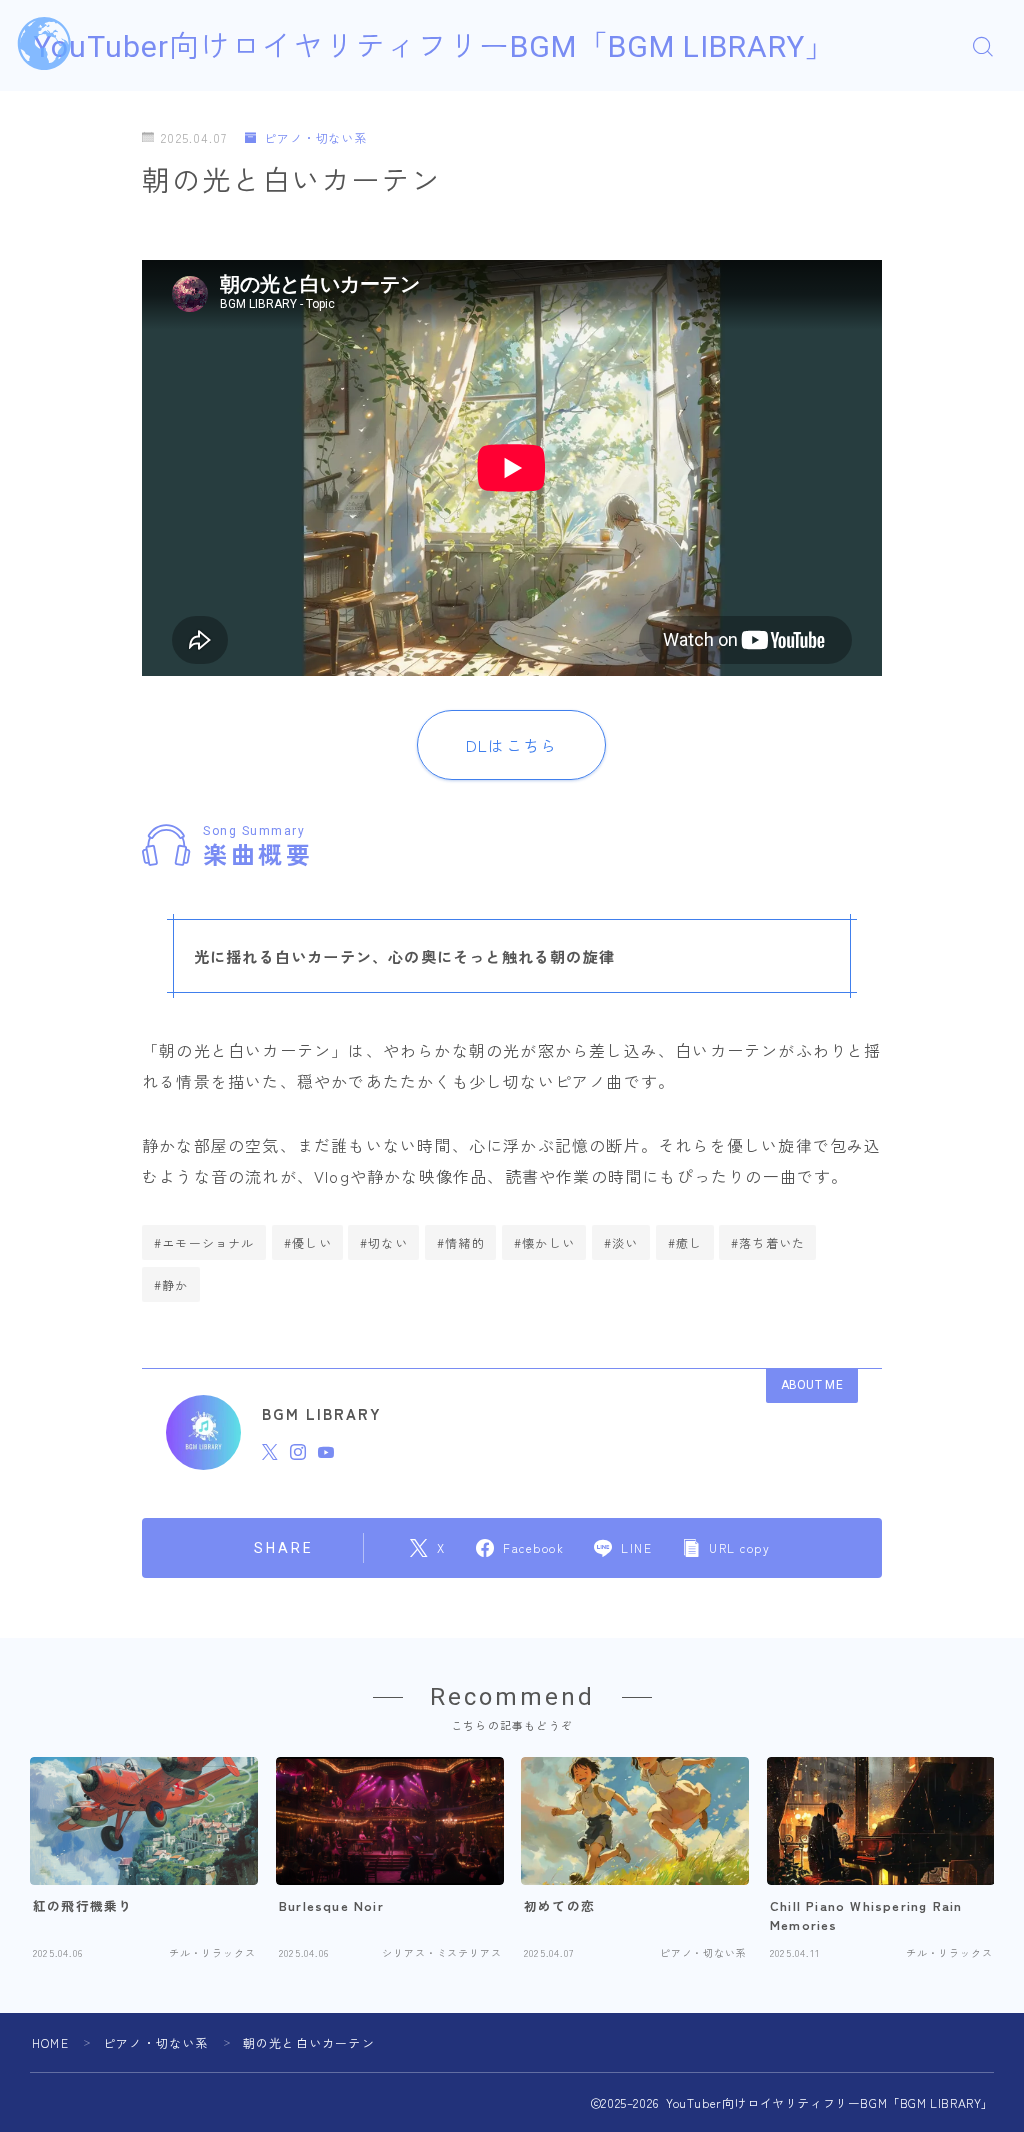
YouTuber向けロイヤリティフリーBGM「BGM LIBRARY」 (434, 46)
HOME (50, 2042)
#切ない (384, 1242)
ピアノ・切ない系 (315, 138)
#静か (171, 1284)
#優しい (308, 1242)
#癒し (685, 1242)
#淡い (621, 1242)
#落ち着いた (768, 1242)
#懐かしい (544, 1242)
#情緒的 (461, 1242)
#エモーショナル (204, 1242)
